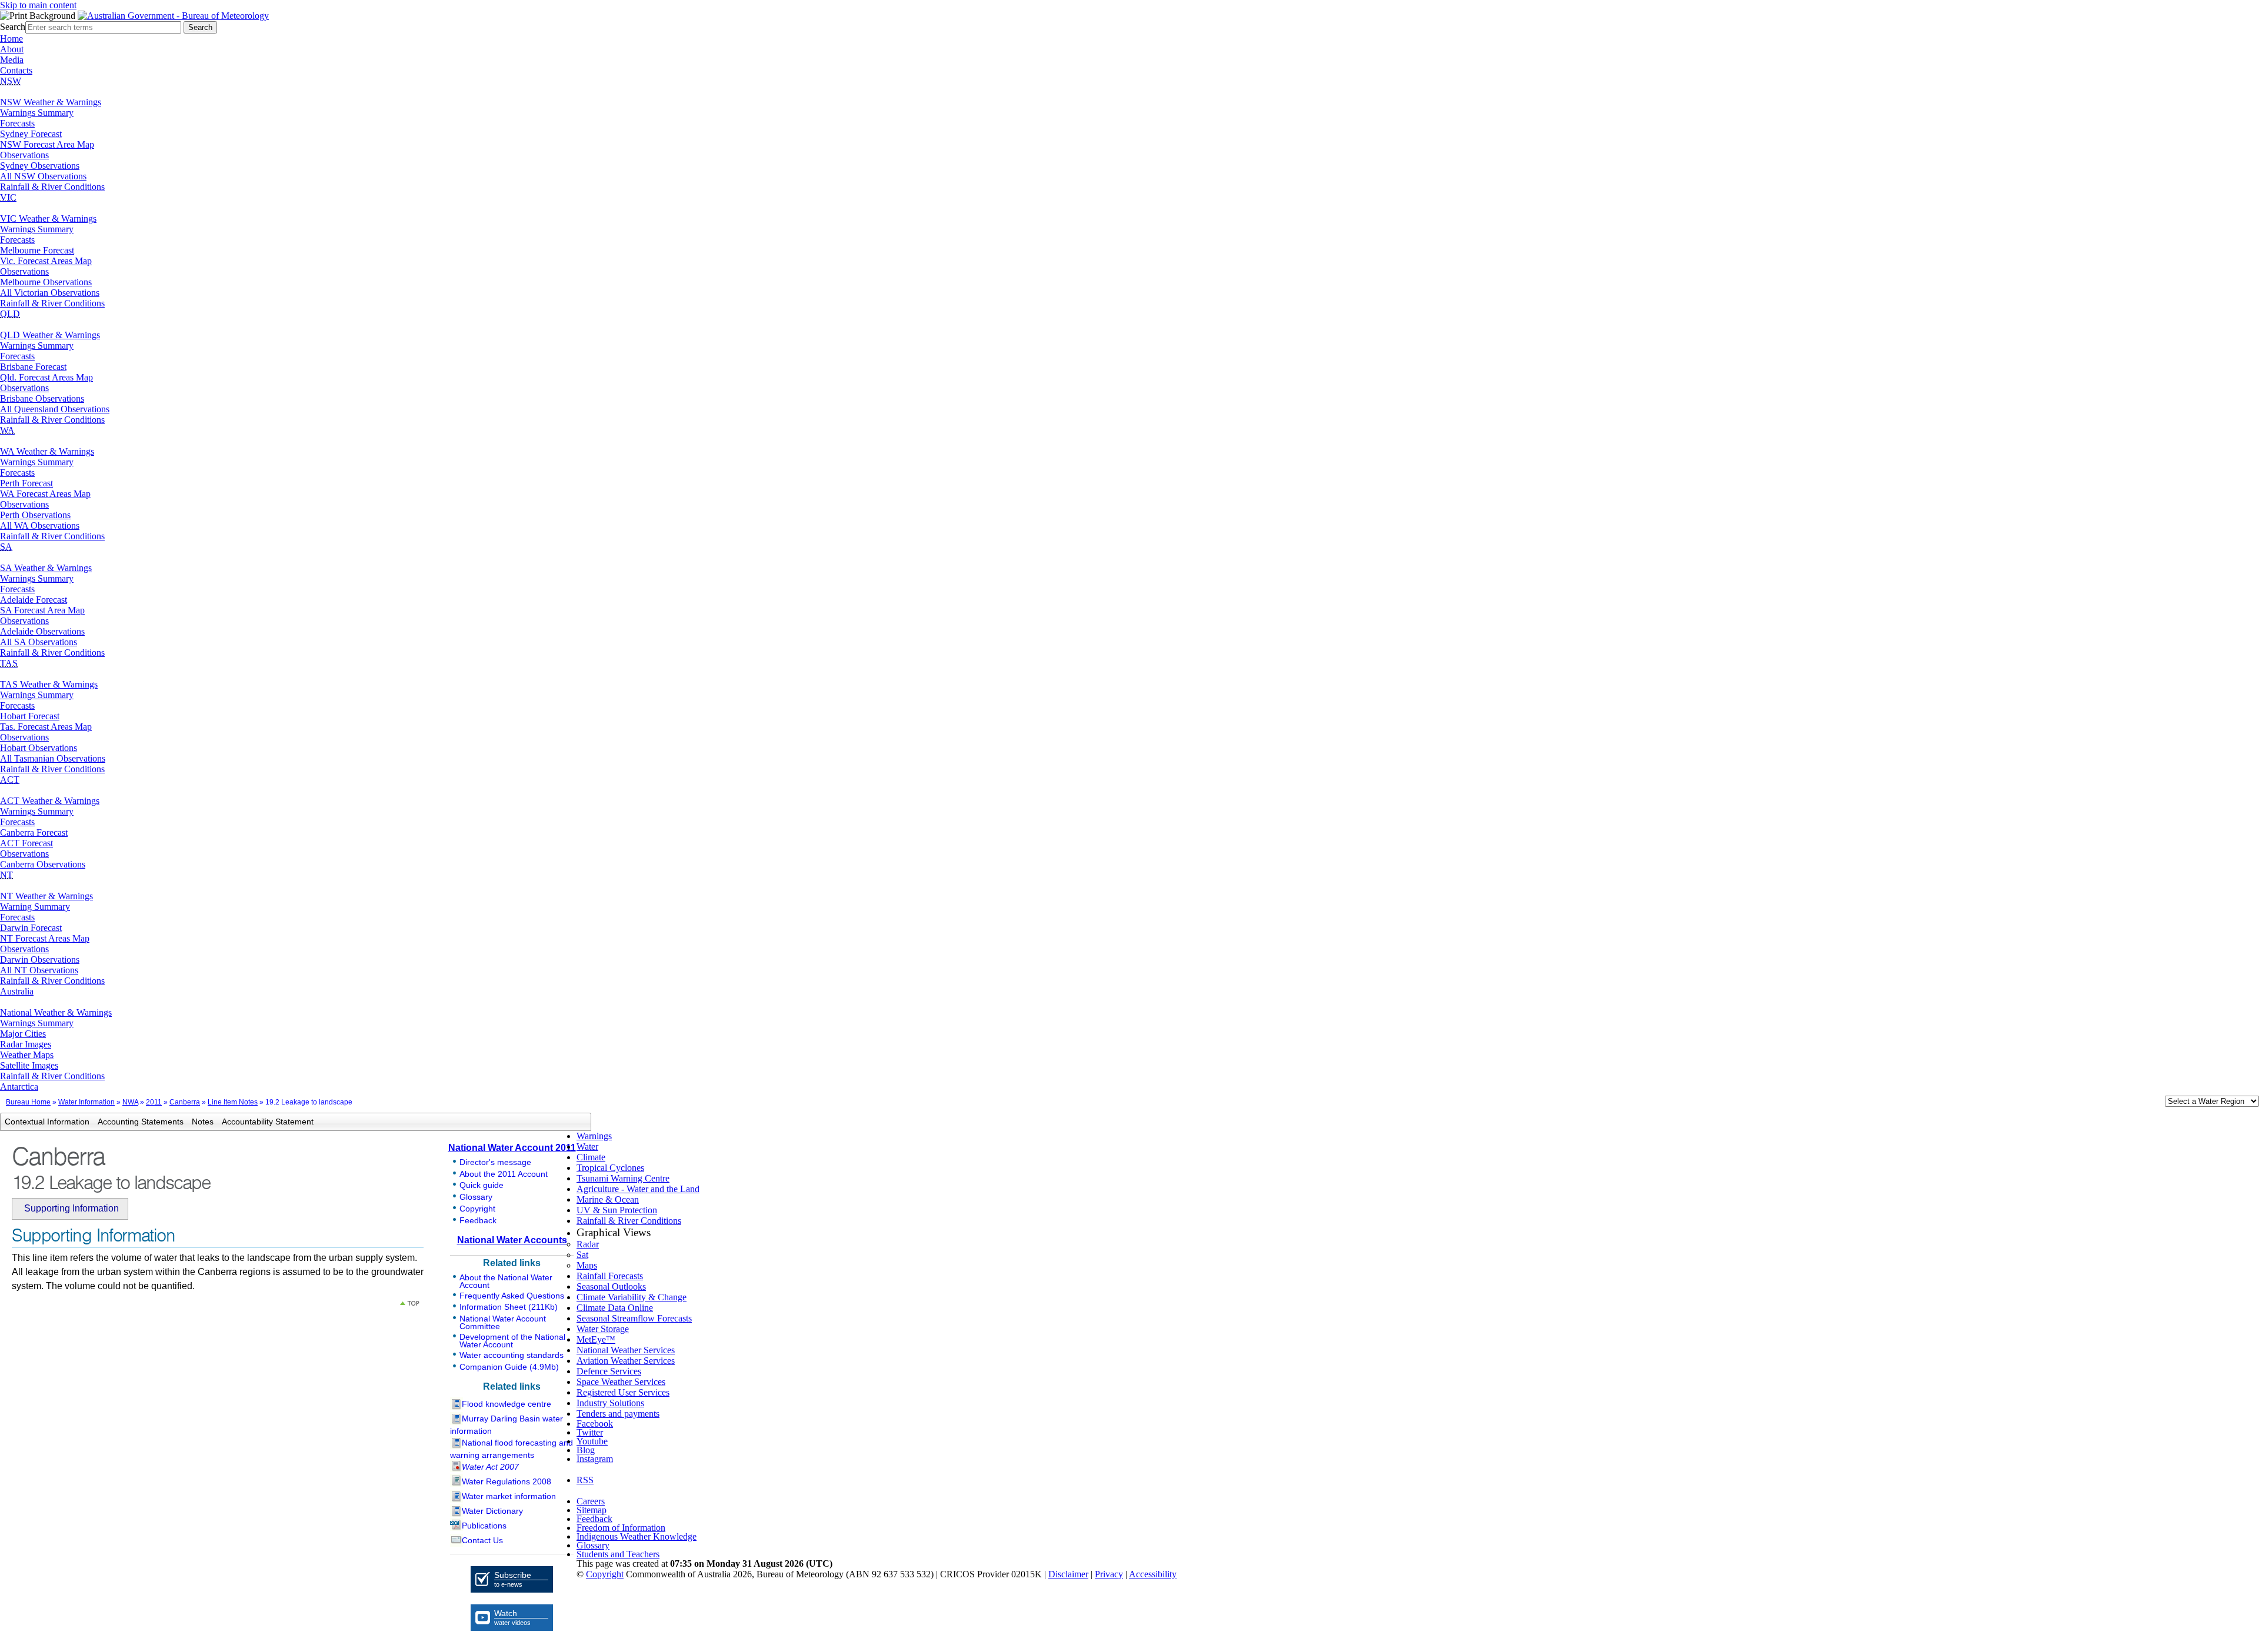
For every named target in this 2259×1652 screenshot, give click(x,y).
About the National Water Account (506, 1281)
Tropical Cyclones (610, 1168)
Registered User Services (623, 1392)
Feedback (478, 1220)
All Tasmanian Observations (53, 758)
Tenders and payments (618, 1414)
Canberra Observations (43, 864)
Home (11, 39)
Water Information (86, 1102)
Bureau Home (28, 1102)
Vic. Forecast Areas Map (46, 261)
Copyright (477, 1209)
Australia (17, 991)
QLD (10, 314)
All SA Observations (39, 642)
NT (6, 875)
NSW (11, 81)
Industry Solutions (610, 1403)
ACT (10, 780)
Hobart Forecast (30, 716)
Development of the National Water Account (512, 1341)
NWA (130, 1102)
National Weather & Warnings (56, 1012)
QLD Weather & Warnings (50, 335)
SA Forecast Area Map (42, 610)
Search (13, 27)
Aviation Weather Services (626, 1361)
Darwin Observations (40, 960)
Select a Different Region (2153, 1104)
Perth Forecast (26, 483)
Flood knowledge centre (507, 1404)
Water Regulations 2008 (507, 1481)
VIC (8, 197)
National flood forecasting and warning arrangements (512, 1449)
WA (7, 430)
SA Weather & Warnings (46, 568)
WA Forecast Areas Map (45, 494)
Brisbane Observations (42, 398)
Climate (591, 1157)
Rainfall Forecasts (610, 1276)
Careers (591, 1501)
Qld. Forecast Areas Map (46, 377)
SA (6, 547)
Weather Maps (27, 1055)
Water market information (509, 1496)
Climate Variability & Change (632, 1297)
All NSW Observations (43, 176)
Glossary (476, 1197)
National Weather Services (626, 1350)
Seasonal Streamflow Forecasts (634, 1318)
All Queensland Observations (55, 409)
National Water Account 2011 (512, 1148)
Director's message (495, 1162)
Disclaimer (1068, 1574)
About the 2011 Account (504, 1174)
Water (587, 1147)
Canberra (185, 1102)
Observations (24, 155)
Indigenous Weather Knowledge (637, 1536)
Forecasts (17, 123)
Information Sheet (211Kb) (509, 1307)
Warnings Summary (37, 113)
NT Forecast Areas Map (45, 938)
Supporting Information (71, 1208)
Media (12, 60)
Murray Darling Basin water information (507, 1425)
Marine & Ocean (608, 1199)
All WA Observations (40, 525)
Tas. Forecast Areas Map (46, 727)
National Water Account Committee (503, 1322)
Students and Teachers (618, 1554)
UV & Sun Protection (617, 1210)
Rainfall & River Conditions (52, 187)
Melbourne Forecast (37, 250)
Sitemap (592, 1510)
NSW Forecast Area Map (47, 144)
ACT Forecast (26, 843)
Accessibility (1153, 1574)
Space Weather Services (621, 1382)
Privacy (1109, 1574)
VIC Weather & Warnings (48, 218)
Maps (587, 1265)
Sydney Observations (40, 166)
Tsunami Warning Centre (623, 1178)
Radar (588, 1244)
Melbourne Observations (46, 282)
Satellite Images (29, 1065)
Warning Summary (35, 907)
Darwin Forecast (31, 928)
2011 (154, 1102)
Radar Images (26, 1044)
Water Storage (603, 1329)
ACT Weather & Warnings (50, 801)
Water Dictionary (492, 1511)
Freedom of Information (621, 1528)
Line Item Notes (233, 1102)
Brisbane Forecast (33, 367)
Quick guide (482, 1185)
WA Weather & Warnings (47, 451)
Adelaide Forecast (34, 600)
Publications (484, 1526)
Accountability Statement (268, 1122)
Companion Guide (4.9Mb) (509, 1367)
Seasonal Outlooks (611, 1286)
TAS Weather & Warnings (49, 684)
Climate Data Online (615, 1308)
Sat (582, 1255)
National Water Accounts (512, 1240)
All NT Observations (39, 970)
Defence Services (609, 1371)
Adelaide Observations (42, 631)
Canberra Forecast (34, 832)
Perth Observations (35, 515)
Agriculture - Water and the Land (638, 1189)
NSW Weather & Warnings (51, 102)
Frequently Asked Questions (512, 1296)
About (12, 49)
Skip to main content (38, 5)
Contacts (16, 70)
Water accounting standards (512, 1355)
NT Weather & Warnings (46, 896)
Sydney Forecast (31, 134)
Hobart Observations (39, 748)
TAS (9, 663)
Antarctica (19, 1087)
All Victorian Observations (50, 293)
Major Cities (23, 1034)
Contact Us (482, 1540)
